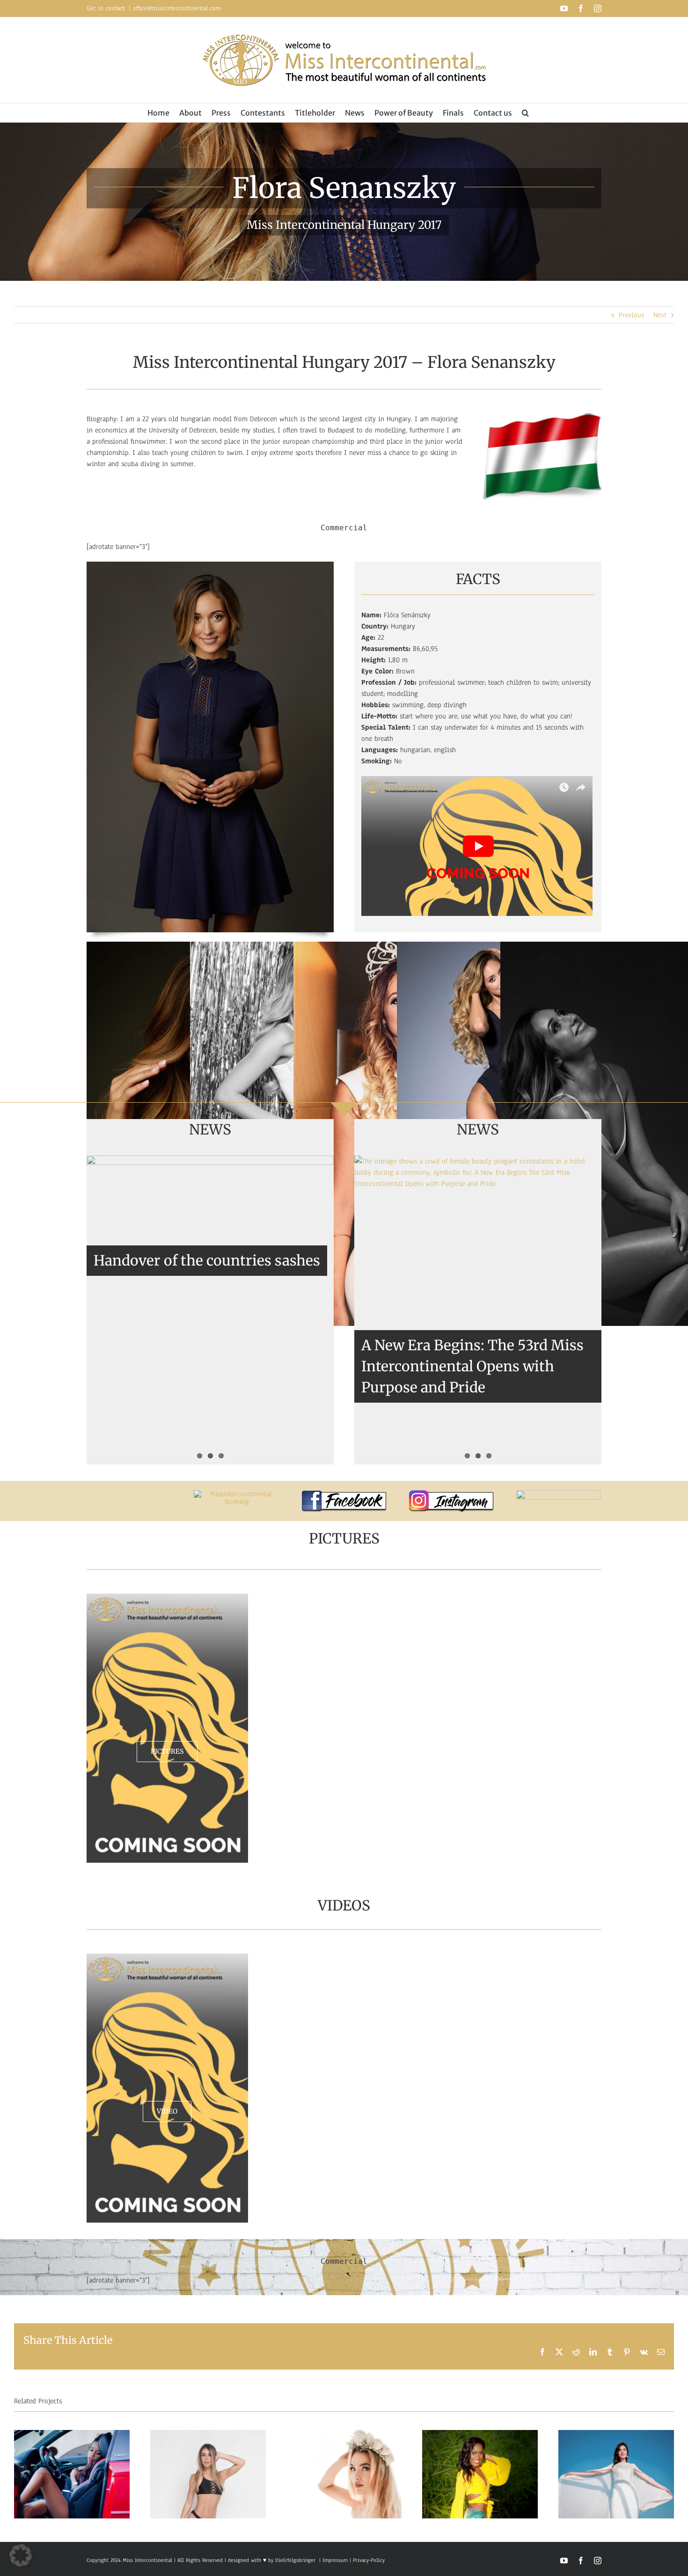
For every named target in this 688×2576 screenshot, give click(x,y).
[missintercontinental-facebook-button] (344, 1494)
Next (660, 315)
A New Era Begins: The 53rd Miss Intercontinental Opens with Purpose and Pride (472, 1366)
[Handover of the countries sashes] (210, 1231)
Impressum (334, 2560)
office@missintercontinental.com (177, 8)
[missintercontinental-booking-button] (237, 1494)
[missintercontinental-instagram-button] (451, 1494)
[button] (525, 113)
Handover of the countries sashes (207, 1260)
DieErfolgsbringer (295, 2560)
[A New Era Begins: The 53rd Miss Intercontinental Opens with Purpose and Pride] (478, 1310)
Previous (631, 315)
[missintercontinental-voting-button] (558, 1494)
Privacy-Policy (369, 2560)
